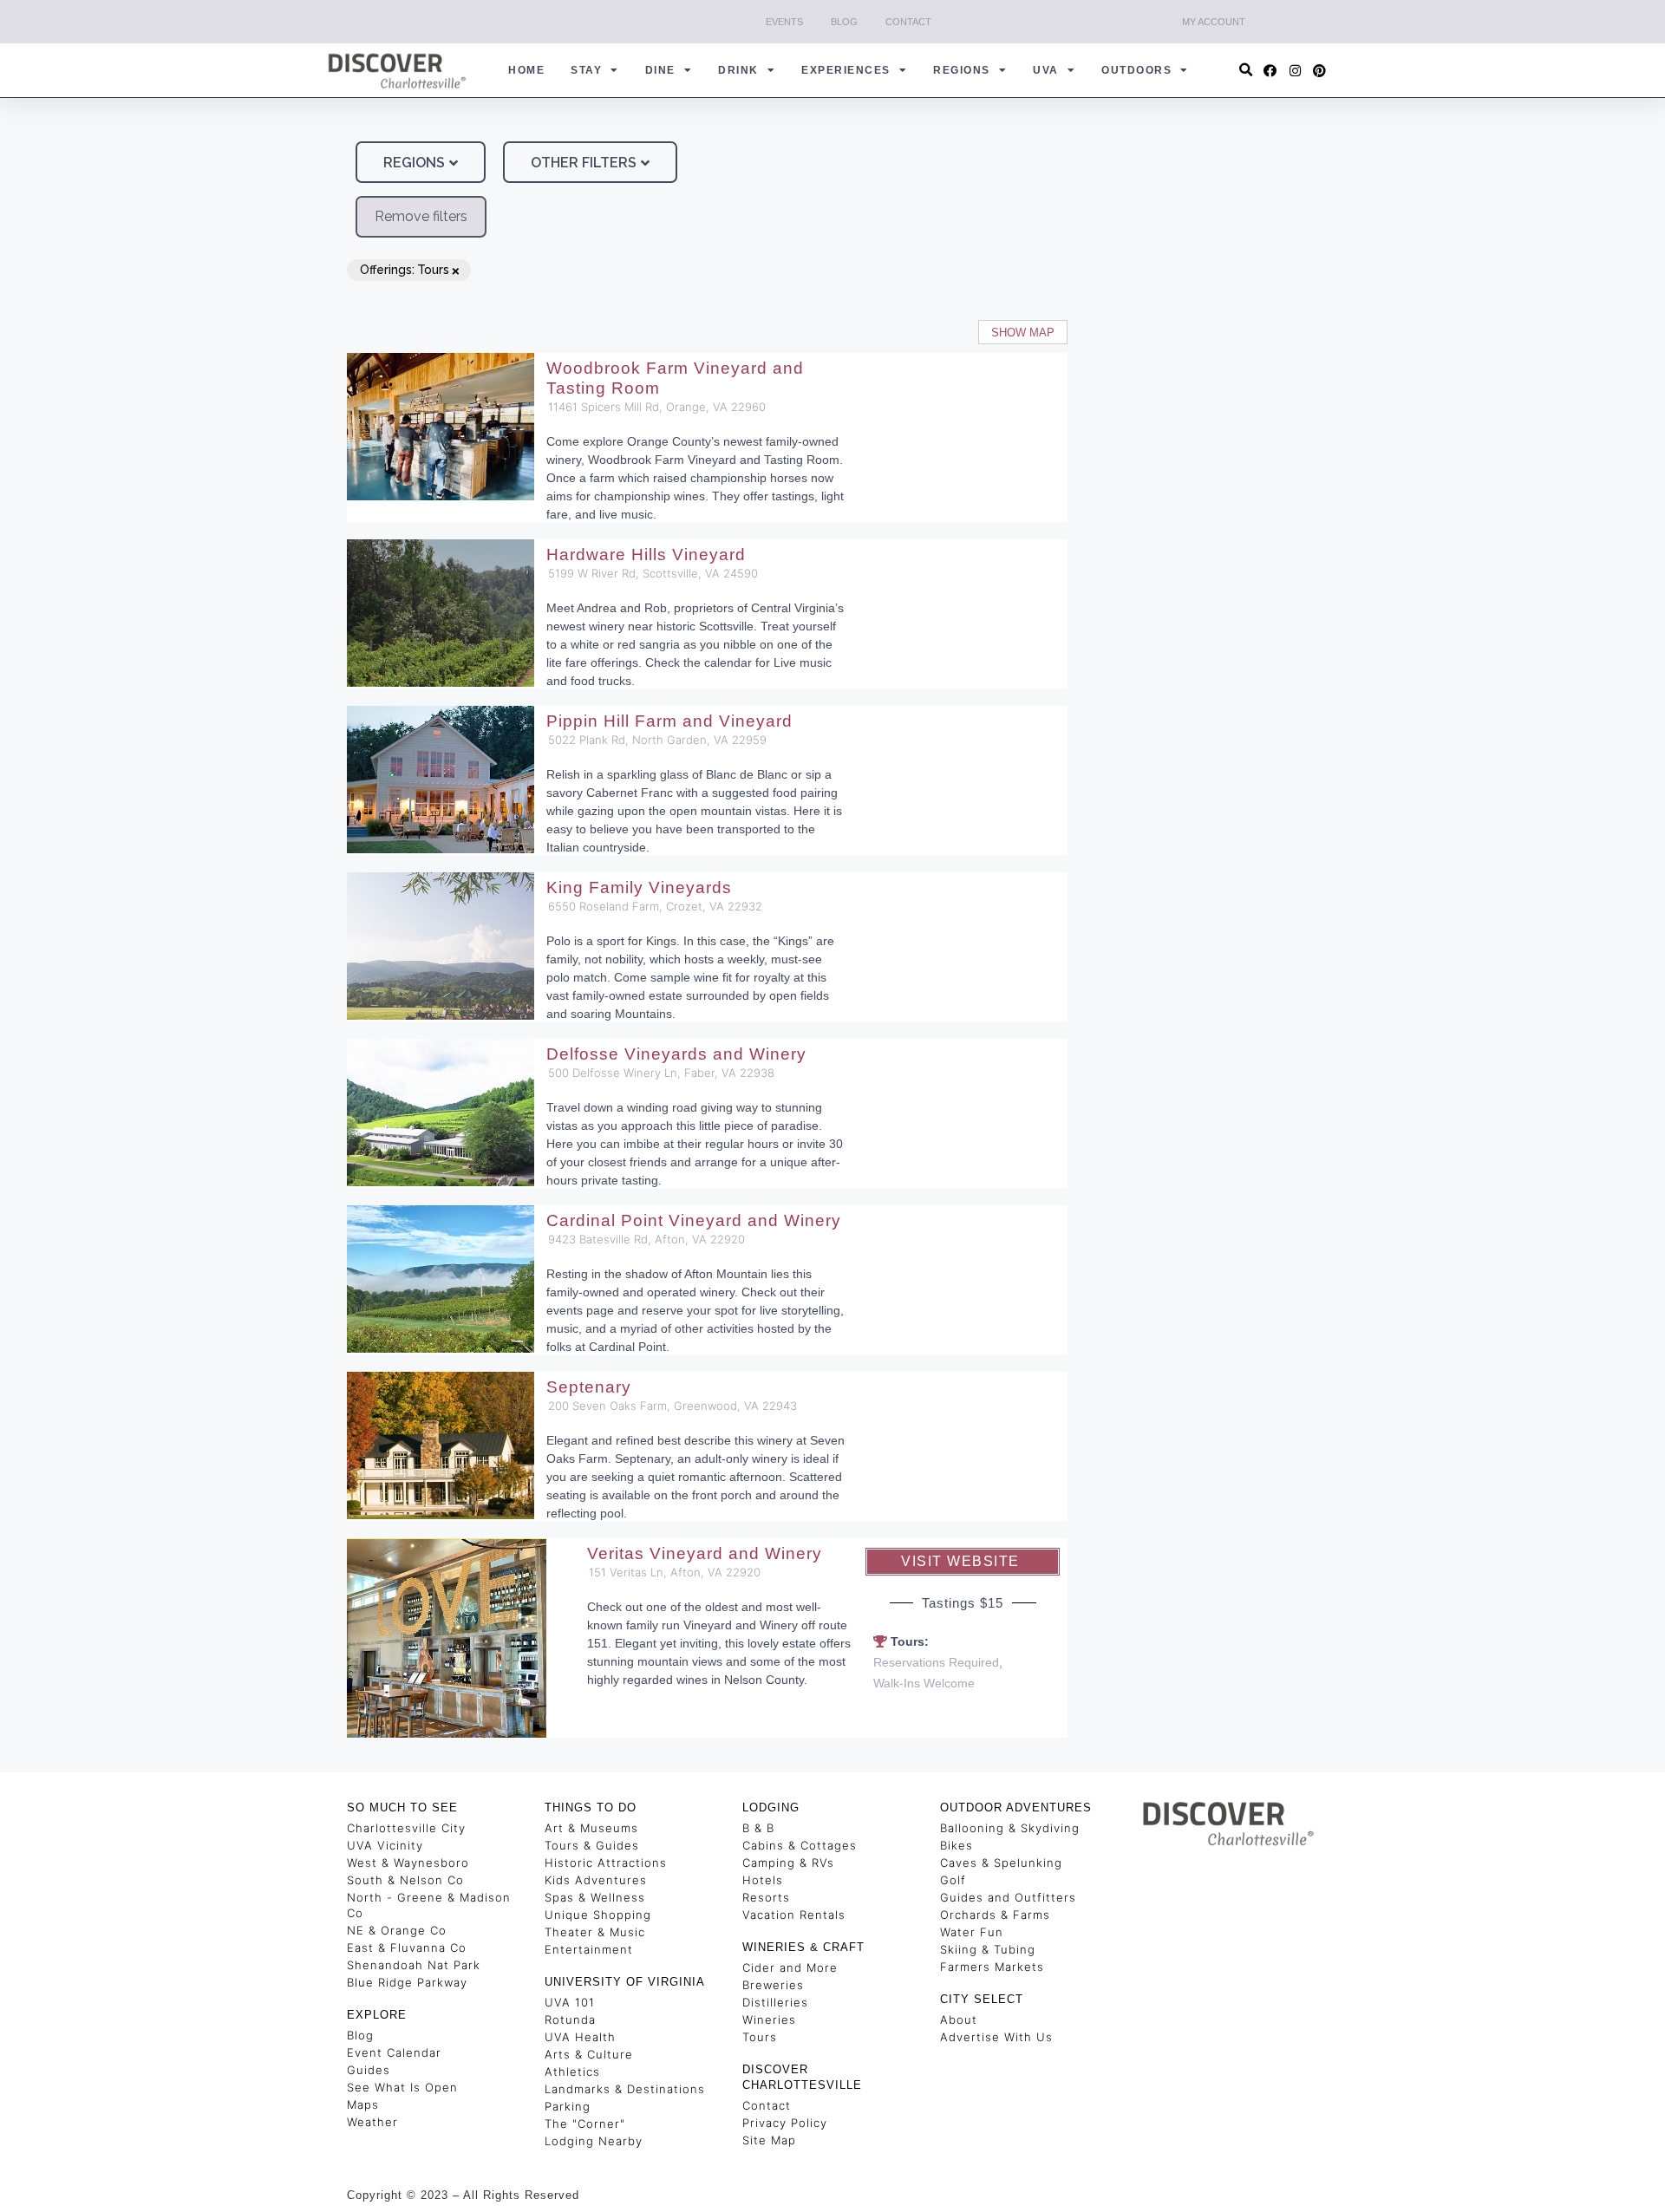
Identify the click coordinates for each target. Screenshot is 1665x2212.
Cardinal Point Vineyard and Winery (694, 1220)
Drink (738, 70)
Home (526, 70)
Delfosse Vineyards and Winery (676, 1054)
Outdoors (1136, 70)
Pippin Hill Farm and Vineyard (669, 721)
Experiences (846, 70)
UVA (1046, 70)
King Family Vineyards (639, 887)
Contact (908, 22)
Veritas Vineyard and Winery (705, 1553)
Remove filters (421, 216)
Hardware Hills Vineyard (646, 555)
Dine (660, 70)
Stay (586, 70)
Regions (962, 70)
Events (784, 22)
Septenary (589, 1387)
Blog (844, 22)
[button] (1247, 71)
